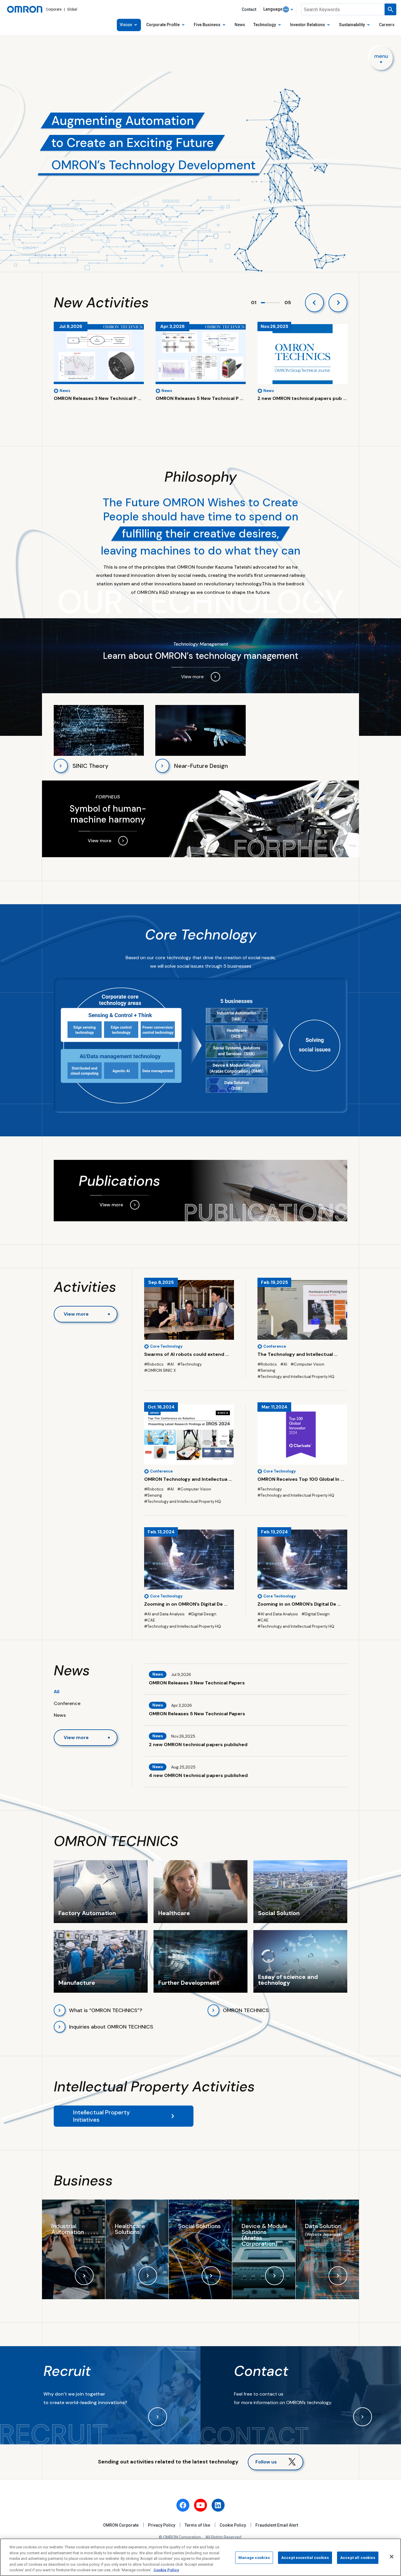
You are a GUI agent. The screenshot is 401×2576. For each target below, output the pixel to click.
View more (76, 1314)
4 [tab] (274, 303)
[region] (201, 2557)
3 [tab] (271, 303)
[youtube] (201, 2505)
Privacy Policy (162, 2525)
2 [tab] (267, 303)
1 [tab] (263, 303)
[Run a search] (390, 9)
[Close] (392, 2557)
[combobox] (278, 9)
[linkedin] (218, 2505)
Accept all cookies (358, 2558)
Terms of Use (197, 2525)
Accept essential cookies (305, 2558)
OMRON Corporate (121, 2525)
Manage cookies (254, 2558)
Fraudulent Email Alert (277, 2525)
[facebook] (183, 2505)
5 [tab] (278, 303)
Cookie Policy (233, 2525)
